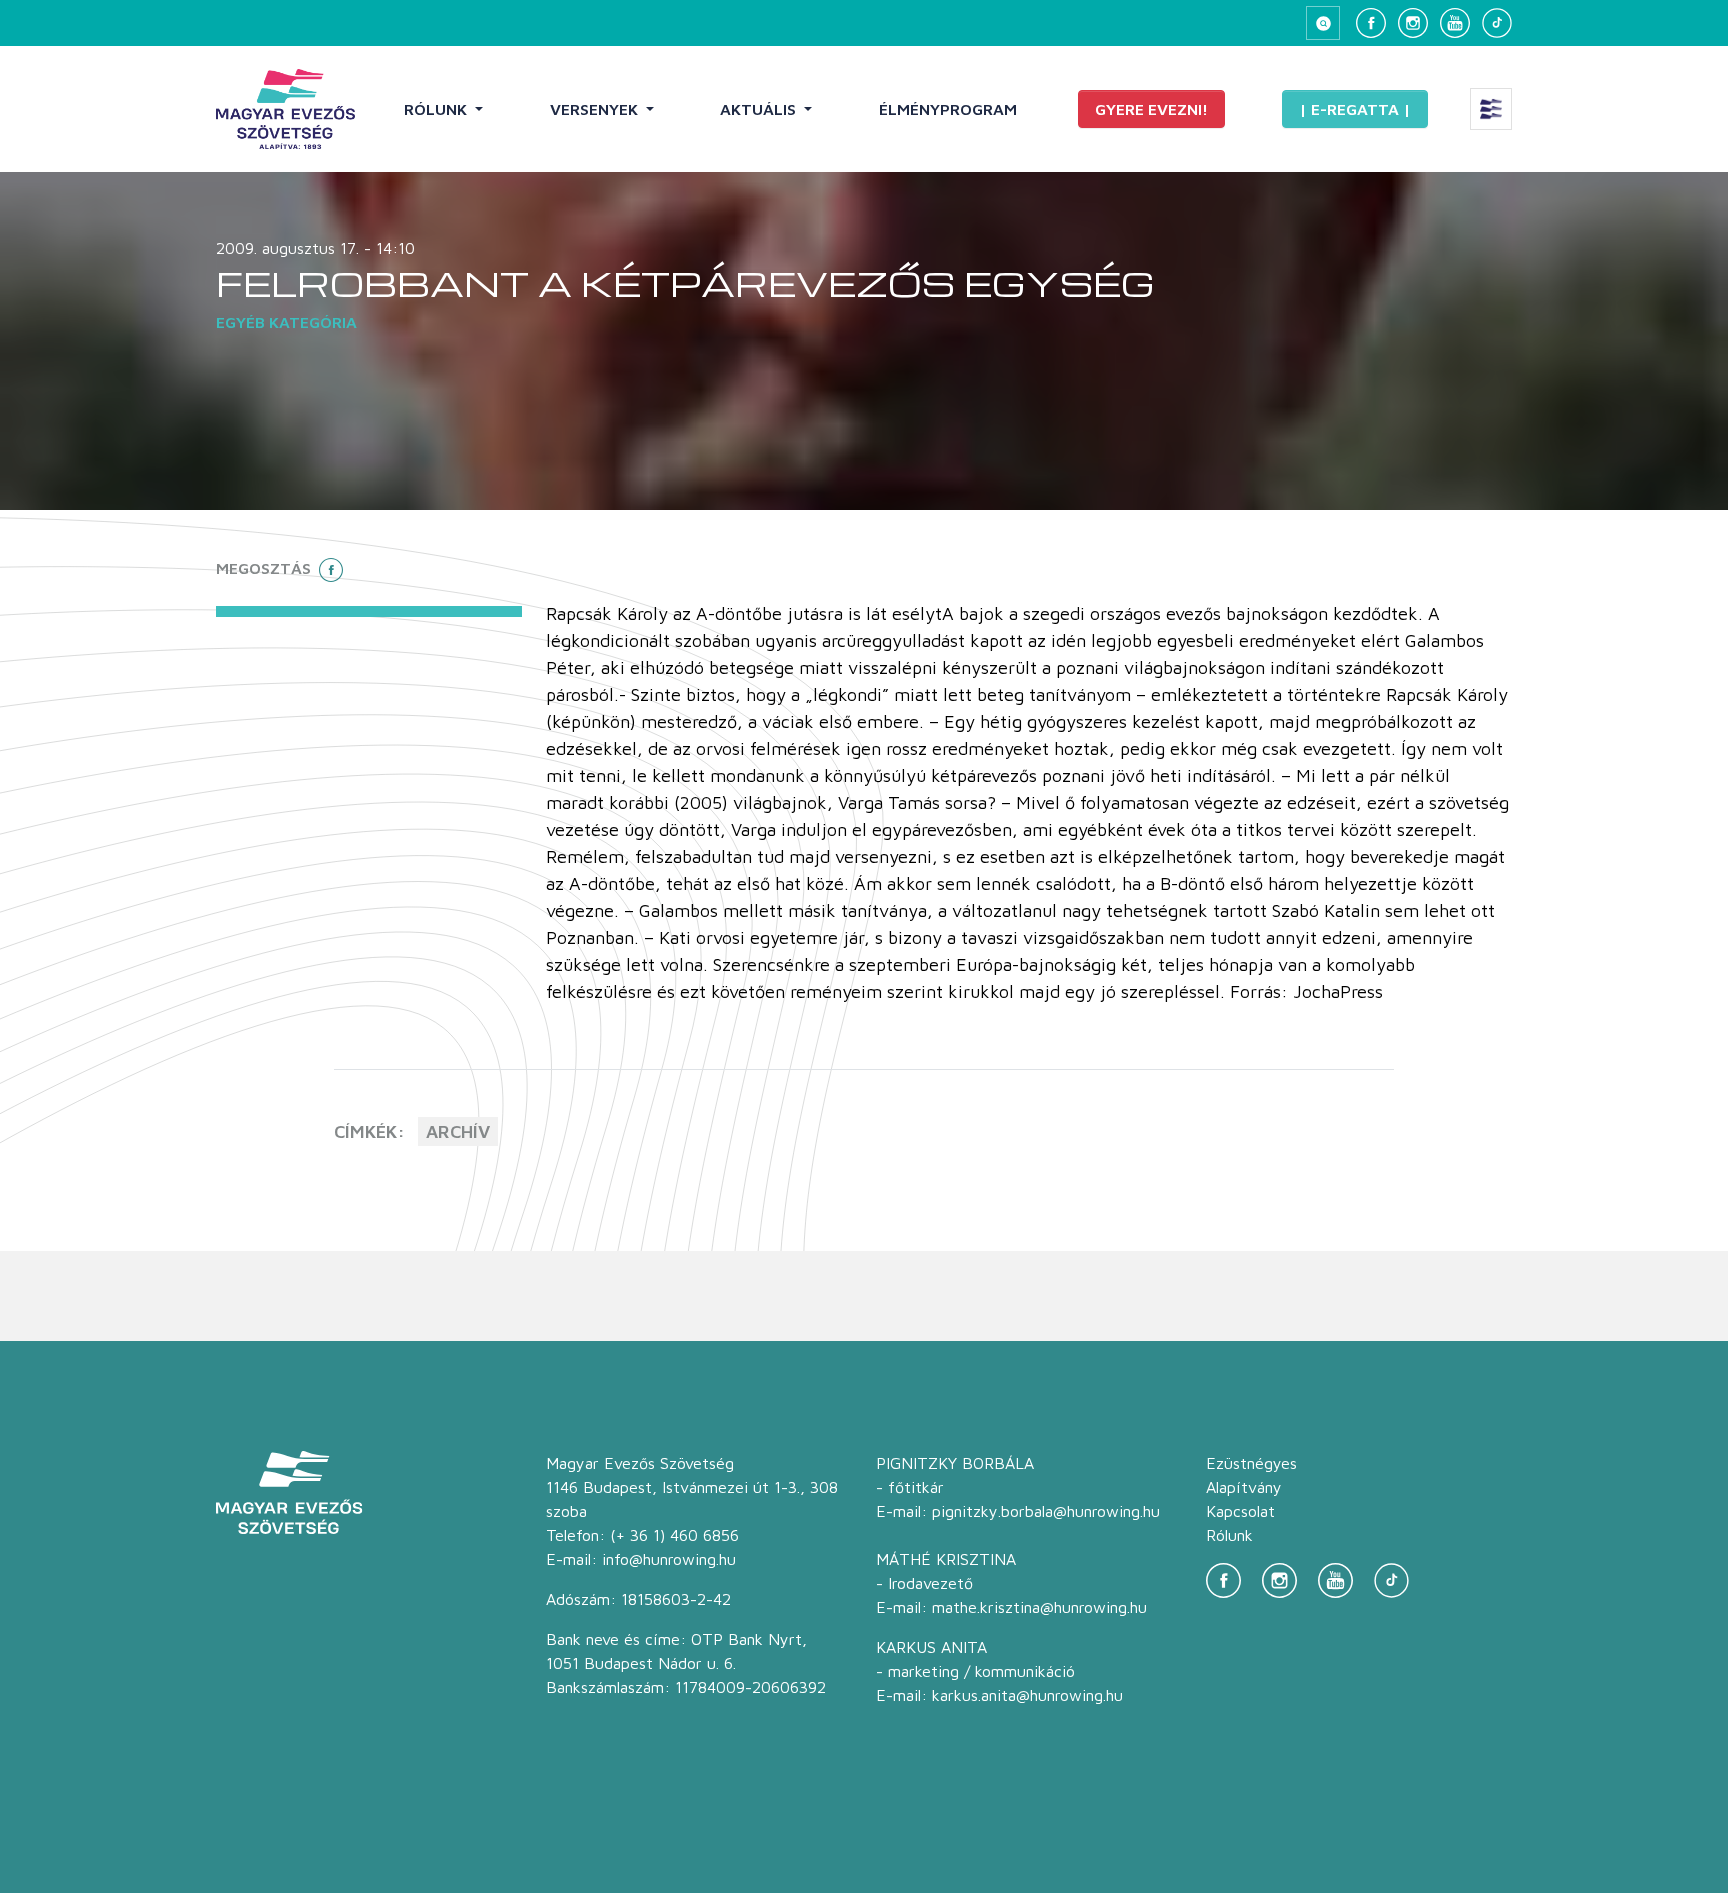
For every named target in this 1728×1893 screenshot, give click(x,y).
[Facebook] (1371, 23)
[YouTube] (1455, 23)
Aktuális (760, 109)
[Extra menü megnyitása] (1491, 109)
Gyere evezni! (1151, 109)
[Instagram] (1413, 23)
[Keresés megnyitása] (1323, 23)
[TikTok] (1497, 23)
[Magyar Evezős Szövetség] (285, 109)
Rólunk (437, 109)
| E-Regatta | (1355, 109)
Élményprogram (948, 109)
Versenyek (596, 109)
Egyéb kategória (286, 322)
